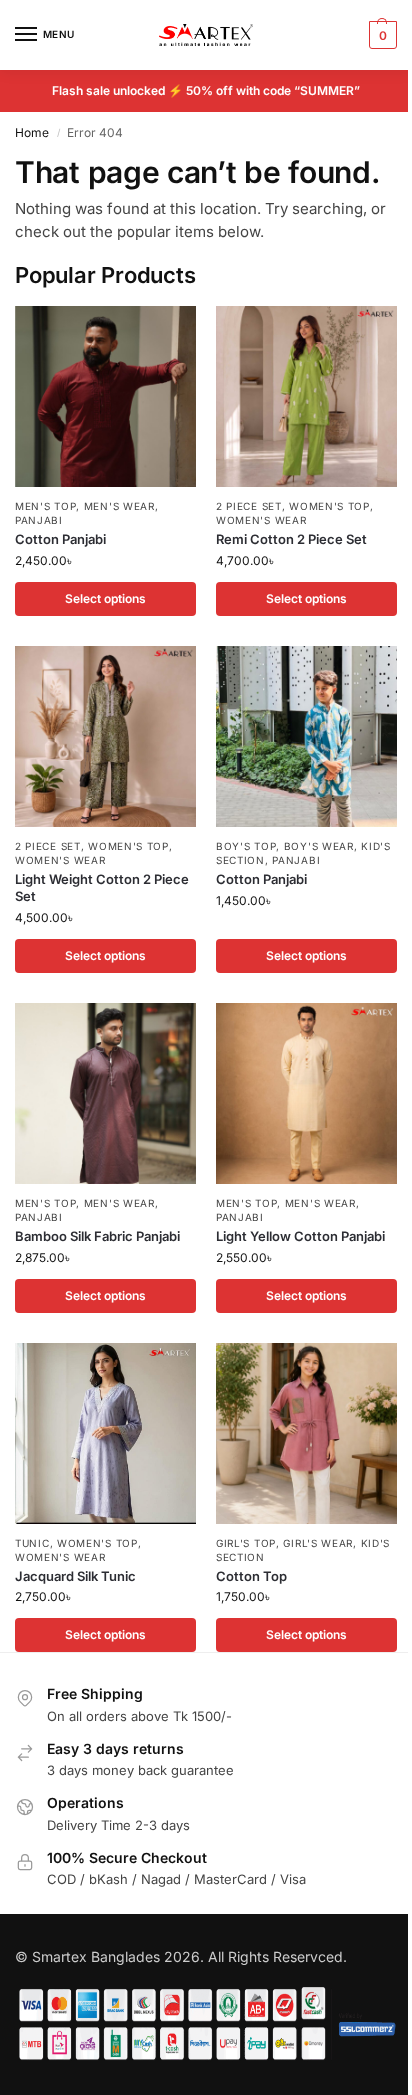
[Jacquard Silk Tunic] (105, 1433)
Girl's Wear (318, 1543)
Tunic (32, 1543)
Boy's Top (246, 846)
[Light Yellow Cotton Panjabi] (306, 1093)
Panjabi (39, 520)
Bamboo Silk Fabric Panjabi (97, 1236)
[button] (380, 35)
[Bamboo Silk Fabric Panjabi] (105, 1093)
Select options (105, 598)
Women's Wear (261, 520)
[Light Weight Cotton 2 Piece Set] (105, 736)
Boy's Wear (319, 846)
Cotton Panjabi (60, 539)
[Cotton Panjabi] (105, 396)
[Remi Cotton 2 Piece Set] (306, 396)
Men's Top (45, 506)
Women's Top (329, 506)
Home (32, 132)
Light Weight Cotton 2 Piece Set (102, 887)
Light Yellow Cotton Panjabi (300, 1236)
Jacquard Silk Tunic (75, 1576)
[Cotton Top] (306, 1433)
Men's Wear (119, 506)
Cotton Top (251, 1576)
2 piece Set (249, 506)
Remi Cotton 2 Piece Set (291, 539)
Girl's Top (246, 1543)
